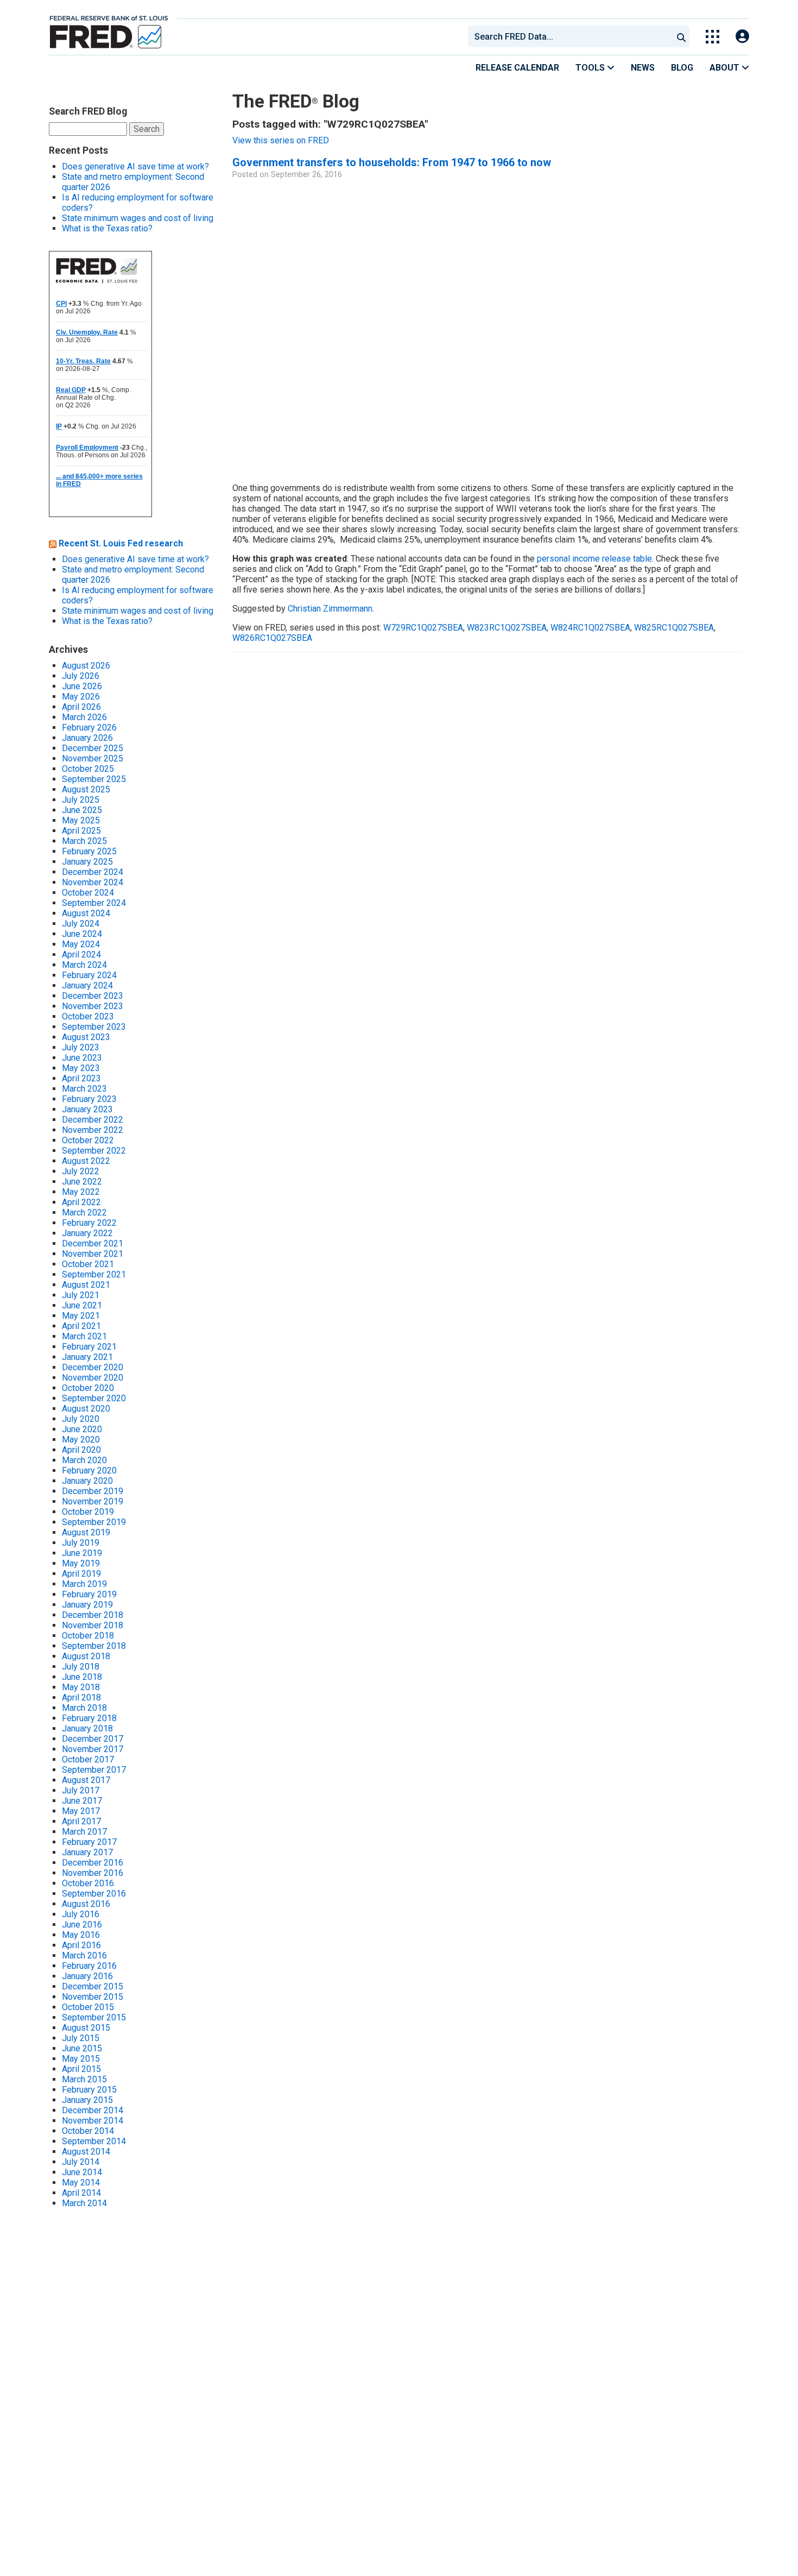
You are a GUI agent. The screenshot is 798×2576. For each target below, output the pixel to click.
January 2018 (87, 1728)
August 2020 (86, 1409)
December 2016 (93, 1863)
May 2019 (81, 1563)
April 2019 (81, 1574)
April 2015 (81, 2069)
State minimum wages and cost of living (138, 218)
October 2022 (88, 1140)
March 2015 (84, 2079)
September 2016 (94, 1894)
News (643, 68)
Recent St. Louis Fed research (121, 543)
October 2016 (88, 1883)
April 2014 (81, 2193)
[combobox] (569, 36)
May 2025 (81, 820)
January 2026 (87, 738)
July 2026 (81, 676)
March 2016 (84, 1955)
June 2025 (82, 810)
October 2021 (88, 1264)
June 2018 (82, 1677)
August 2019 (86, 1532)
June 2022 (82, 1182)
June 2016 (82, 1925)
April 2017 (81, 1821)
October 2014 (88, 2131)
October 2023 (88, 1016)
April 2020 (81, 1450)
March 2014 (84, 2203)
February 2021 (89, 1347)
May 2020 (81, 1440)
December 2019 (93, 1491)
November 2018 (93, 1625)
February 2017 (89, 1842)
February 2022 (89, 1223)
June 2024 (82, 934)
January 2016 (87, 1976)
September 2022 (94, 1151)
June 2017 (82, 1801)
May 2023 (81, 1068)
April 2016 (81, 1945)
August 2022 (86, 1161)
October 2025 (88, 769)
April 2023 (81, 1078)
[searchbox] (572, 36)
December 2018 (93, 1615)
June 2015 (82, 2048)
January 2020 (87, 1481)
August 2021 (86, 1285)
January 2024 (87, 985)
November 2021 (93, 1254)
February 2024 (89, 975)
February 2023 (89, 1099)
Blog (682, 68)
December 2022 (93, 1120)
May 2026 (81, 697)
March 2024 (84, 965)
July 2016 (81, 1914)
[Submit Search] (681, 36)
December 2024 (93, 872)
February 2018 (89, 1718)
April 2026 (81, 707)
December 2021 (93, 1243)
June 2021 (82, 1305)
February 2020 (89, 1470)
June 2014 (82, 2172)
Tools (591, 68)
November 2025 (93, 758)
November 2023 (93, 1006)
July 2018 (81, 1667)
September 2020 (94, 1398)
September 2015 (94, 2017)
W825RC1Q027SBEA (674, 628)
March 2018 (84, 1708)
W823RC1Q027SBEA (507, 628)
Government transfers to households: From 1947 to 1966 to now (392, 162)
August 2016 (86, 1904)
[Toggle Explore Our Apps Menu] (712, 37)
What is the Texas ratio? (107, 228)
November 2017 (93, 1749)
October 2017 (88, 1759)
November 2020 (93, 1378)
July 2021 (81, 1295)
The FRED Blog (296, 101)
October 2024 (88, 893)
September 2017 (94, 1770)
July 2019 (81, 1543)
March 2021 (84, 1336)
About (726, 68)
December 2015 (93, 1986)
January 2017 (87, 1852)
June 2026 (82, 686)
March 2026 (84, 717)
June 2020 (82, 1429)
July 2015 (81, 2038)
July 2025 (81, 800)
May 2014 (81, 2183)
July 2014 (81, 2162)
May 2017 (81, 1811)
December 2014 (93, 2110)
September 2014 (94, 2141)
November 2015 (93, 1997)
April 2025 (81, 831)
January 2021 (87, 1357)
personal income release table (594, 559)
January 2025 (87, 862)
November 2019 (93, 1501)
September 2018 (94, 1646)
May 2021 (81, 1316)
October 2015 (88, 2007)
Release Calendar (517, 68)
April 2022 (81, 1202)
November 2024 (93, 882)
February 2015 (89, 2090)
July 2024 (81, 924)
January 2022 (87, 1233)
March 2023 (84, 1089)
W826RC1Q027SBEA (272, 638)
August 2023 (86, 1037)
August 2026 (86, 666)
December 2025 (93, 748)
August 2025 (86, 789)
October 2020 (88, 1388)
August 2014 (86, 2152)
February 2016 (89, 1966)
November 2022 (93, 1130)
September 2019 (94, 1522)
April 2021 (81, 1326)
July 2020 (81, 1419)
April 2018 (81, 1698)
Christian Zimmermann (330, 609)
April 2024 (81, 955)
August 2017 (86, 1780)
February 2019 (89, 1594)
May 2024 (81, 944)
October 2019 (88, 1512)
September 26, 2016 (306, 175)
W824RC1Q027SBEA (590, 628)
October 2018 (88, 1636)
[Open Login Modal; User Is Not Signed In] (742, 37)
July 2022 (81, 1171)
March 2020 (84, 1460)
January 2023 (87, 1109)
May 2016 (81, 1935)
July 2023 (81, 1047)
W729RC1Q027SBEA (423, 628)
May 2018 (81, 1687)
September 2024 (94, 903)
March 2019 (84, 1584)
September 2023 (94, 1027)
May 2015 (81, 2059)
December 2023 (93, 996)
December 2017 (93, 1739)
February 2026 (89, 728)
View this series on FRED (281, 140)
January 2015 (87, 2100)
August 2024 (86, 913)
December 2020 (93, 1367)
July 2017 (81, 1790)
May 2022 (81, 1192)
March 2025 (84, 841)
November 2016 (93, 1873)
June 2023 (82, 1058)
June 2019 (82, 1553)
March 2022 (84, 1213)
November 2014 (93, 2121)
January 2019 (87, 1605)
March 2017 (84, 1832)
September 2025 (94, 779)
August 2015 (86, 2028)
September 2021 (94, 1274)
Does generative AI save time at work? (135, 166)
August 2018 (86, 1656)
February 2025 (89, 851)
